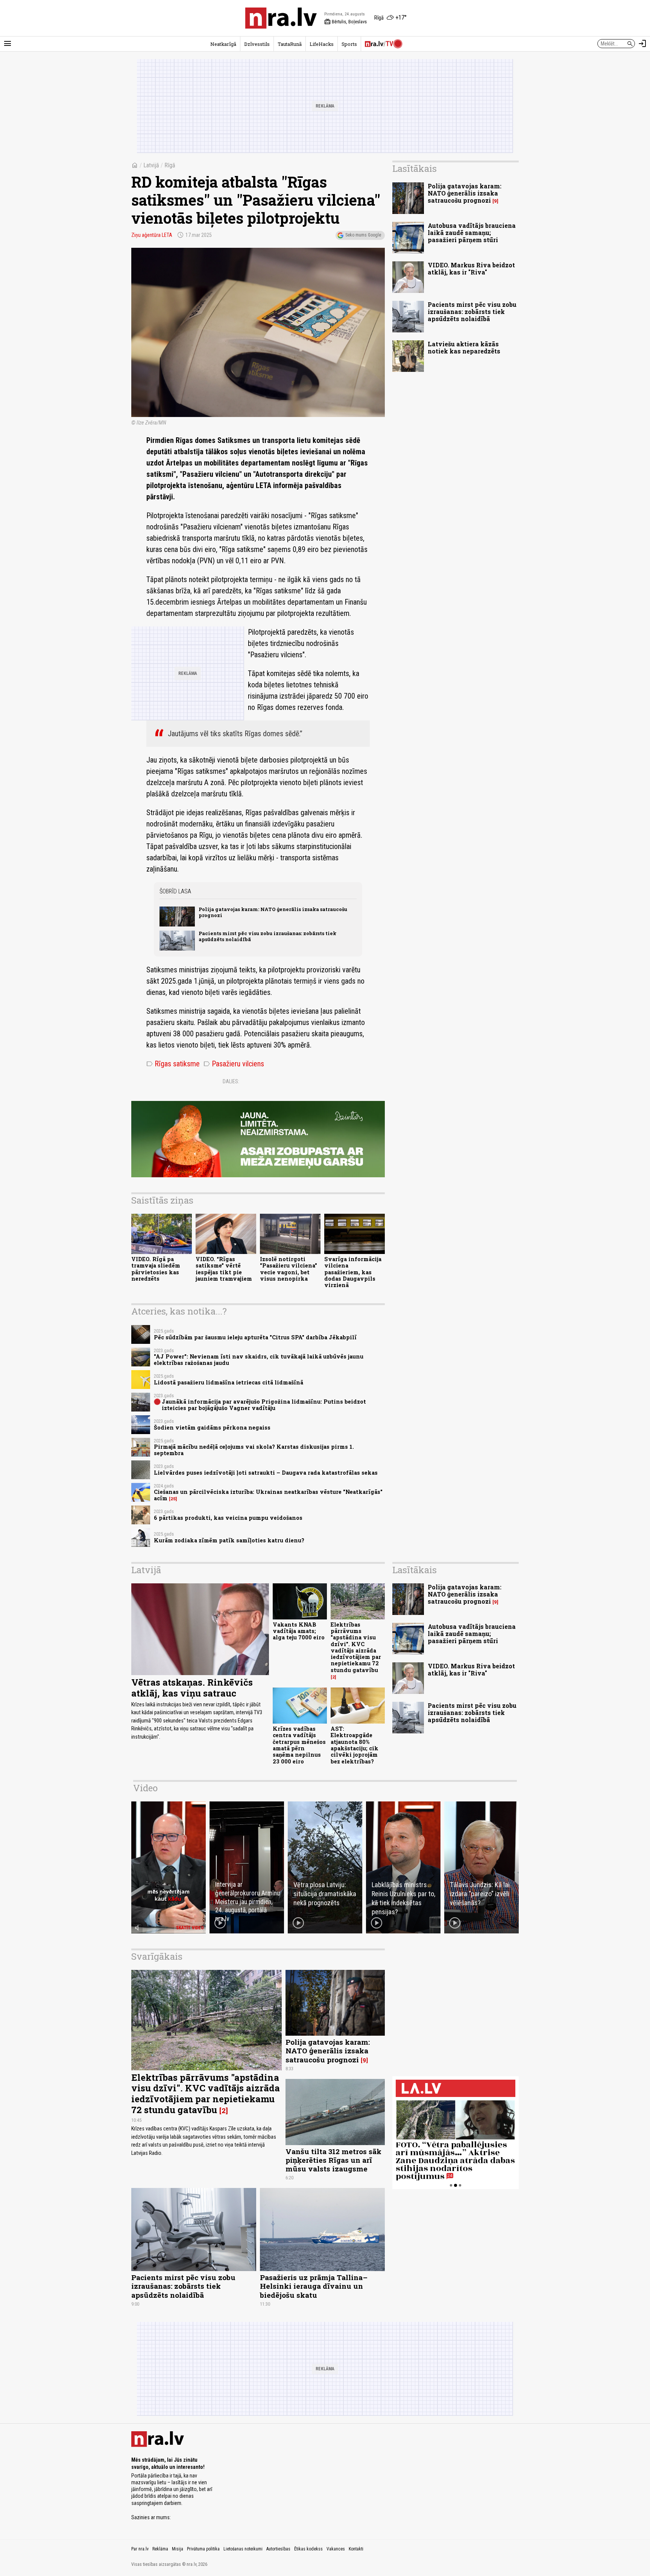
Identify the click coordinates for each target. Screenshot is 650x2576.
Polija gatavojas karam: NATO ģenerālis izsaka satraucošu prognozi (273, 912)
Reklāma (160, 2549)
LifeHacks (322, 44)
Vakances (336, 2549)
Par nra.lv (140, 2549)
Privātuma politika (203, 2549)
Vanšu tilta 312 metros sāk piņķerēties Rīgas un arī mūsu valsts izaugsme (333, 2160)
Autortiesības (278, 2549)
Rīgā (170, 165)
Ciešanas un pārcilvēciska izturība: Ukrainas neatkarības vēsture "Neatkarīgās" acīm (268, 1495)
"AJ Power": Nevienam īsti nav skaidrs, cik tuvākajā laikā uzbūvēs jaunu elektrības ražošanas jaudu (259, 1360)
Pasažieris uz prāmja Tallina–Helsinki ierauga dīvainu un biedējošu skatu (314, 2286)
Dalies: (231, 1081)
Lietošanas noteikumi (243, 2549)
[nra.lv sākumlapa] (281, 18)
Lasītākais (415, 168)
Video (145, 1788)
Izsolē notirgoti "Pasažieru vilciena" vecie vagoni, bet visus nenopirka (289, 1269)
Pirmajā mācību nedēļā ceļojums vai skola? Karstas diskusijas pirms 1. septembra (254, 1450)
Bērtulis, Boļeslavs (346, 22)
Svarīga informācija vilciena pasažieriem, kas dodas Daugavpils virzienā (353, 1272)
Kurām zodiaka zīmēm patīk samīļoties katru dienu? (229, 1540)
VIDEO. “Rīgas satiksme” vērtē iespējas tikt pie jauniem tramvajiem (224, 1269)
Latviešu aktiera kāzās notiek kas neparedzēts (464, 347)
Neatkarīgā (223, 44)
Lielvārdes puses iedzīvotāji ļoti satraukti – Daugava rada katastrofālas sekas (266, 1473)
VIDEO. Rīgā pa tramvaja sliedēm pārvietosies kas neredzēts (156, 1269)
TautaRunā (290, 44)
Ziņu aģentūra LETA (152, 235)
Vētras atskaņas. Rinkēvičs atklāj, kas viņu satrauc (192, 1688)
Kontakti (356, 2549)
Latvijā (151, 165)
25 (173, 1499)
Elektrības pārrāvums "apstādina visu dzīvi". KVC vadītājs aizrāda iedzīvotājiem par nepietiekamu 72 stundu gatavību (356, 1647)
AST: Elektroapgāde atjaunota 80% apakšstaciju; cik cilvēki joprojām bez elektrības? (355, 1745)
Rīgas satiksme (173, 1064)
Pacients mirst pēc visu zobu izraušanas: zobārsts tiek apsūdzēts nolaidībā (267, 936)
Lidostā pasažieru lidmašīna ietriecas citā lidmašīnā (229, 1382)
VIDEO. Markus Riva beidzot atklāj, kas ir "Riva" (471, 268)
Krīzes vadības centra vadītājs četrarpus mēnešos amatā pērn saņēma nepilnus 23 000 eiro (299, 1745)
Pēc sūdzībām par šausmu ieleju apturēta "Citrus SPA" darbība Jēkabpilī (255, 1337)
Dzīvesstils (257, 44)
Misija (178, 2549)
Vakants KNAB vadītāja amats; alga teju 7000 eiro (299, 1631)
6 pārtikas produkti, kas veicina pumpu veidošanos (228, 1518)
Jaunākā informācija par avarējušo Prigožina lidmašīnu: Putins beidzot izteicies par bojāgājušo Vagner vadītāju (264, 1405)
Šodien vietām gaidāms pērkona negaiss (212, 1427)
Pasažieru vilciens (234, 1064)
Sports (349, 44)
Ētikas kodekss (308, 2549)
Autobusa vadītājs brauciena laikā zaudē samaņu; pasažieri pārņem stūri (472, 233)
